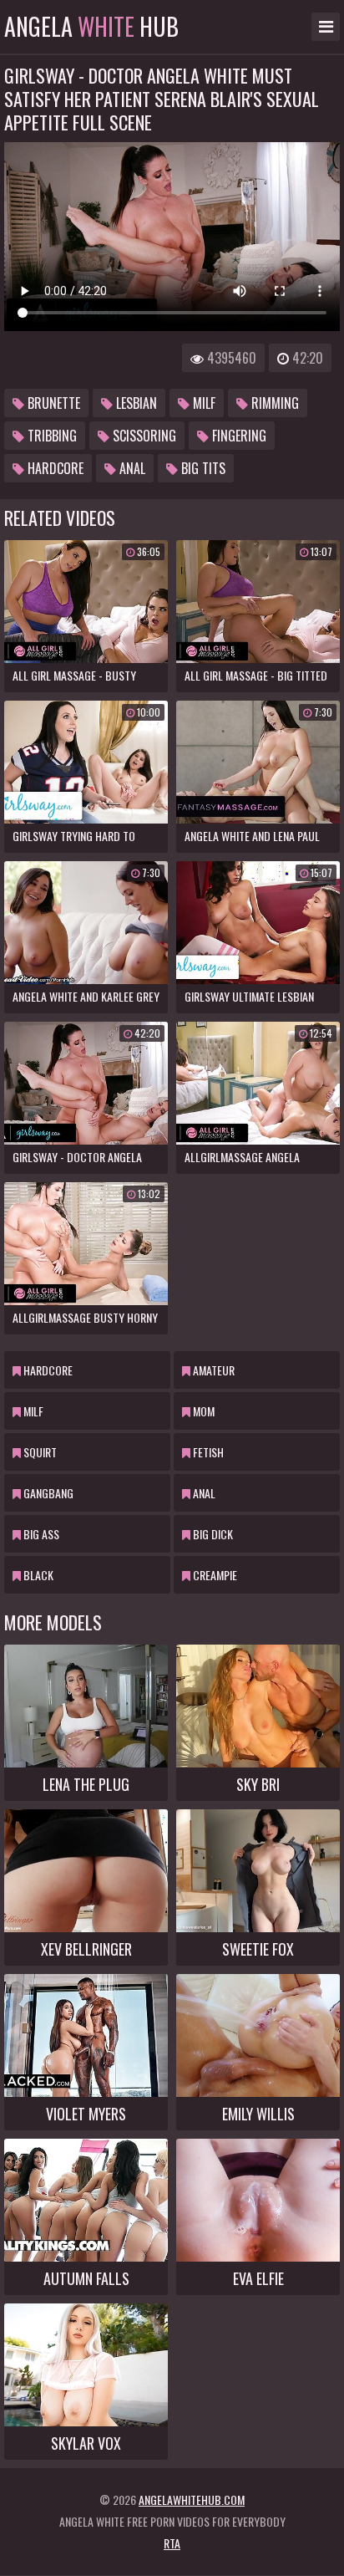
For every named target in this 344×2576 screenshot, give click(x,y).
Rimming (273, 403)
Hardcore (54, 468)
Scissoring (143, 436)
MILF (202, 403)
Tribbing (51, 436)
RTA (172, 2543)
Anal (131, 468)
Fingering (238, 436)
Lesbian (135, 403)
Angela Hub (91, 27)
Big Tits (202, 468)
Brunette (52, 403)
